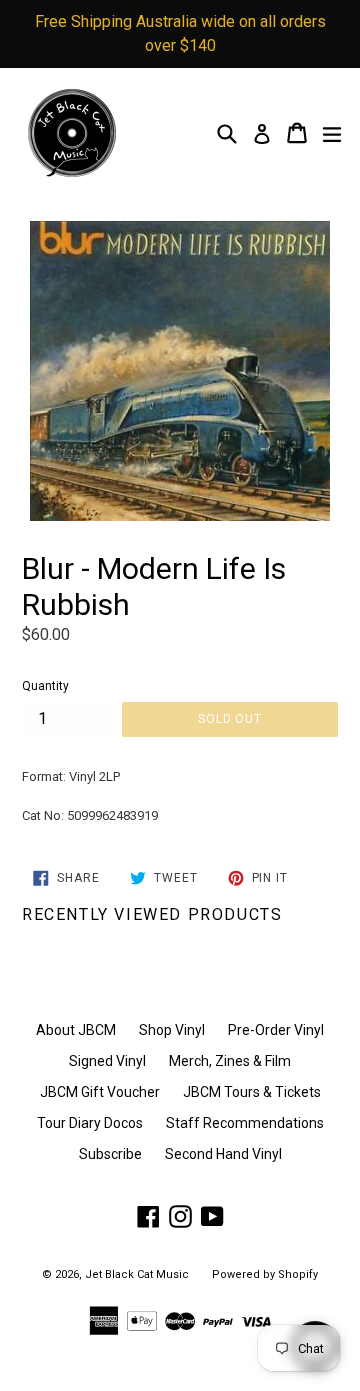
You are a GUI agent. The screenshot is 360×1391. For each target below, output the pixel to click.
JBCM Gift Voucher (100, 1092)
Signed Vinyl (107, 1061)
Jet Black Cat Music (137, 1274)
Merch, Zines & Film (230, 1061)
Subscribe (110, 1154)
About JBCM (76, 1030)
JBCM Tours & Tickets (252, 1092)
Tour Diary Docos (90, 1123)
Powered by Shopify (265, 1274)
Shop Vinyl (172, 1030)
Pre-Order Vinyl (276, 1030)
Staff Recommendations (245, 1123)
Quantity (45, 686)
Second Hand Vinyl (223, 1154)
